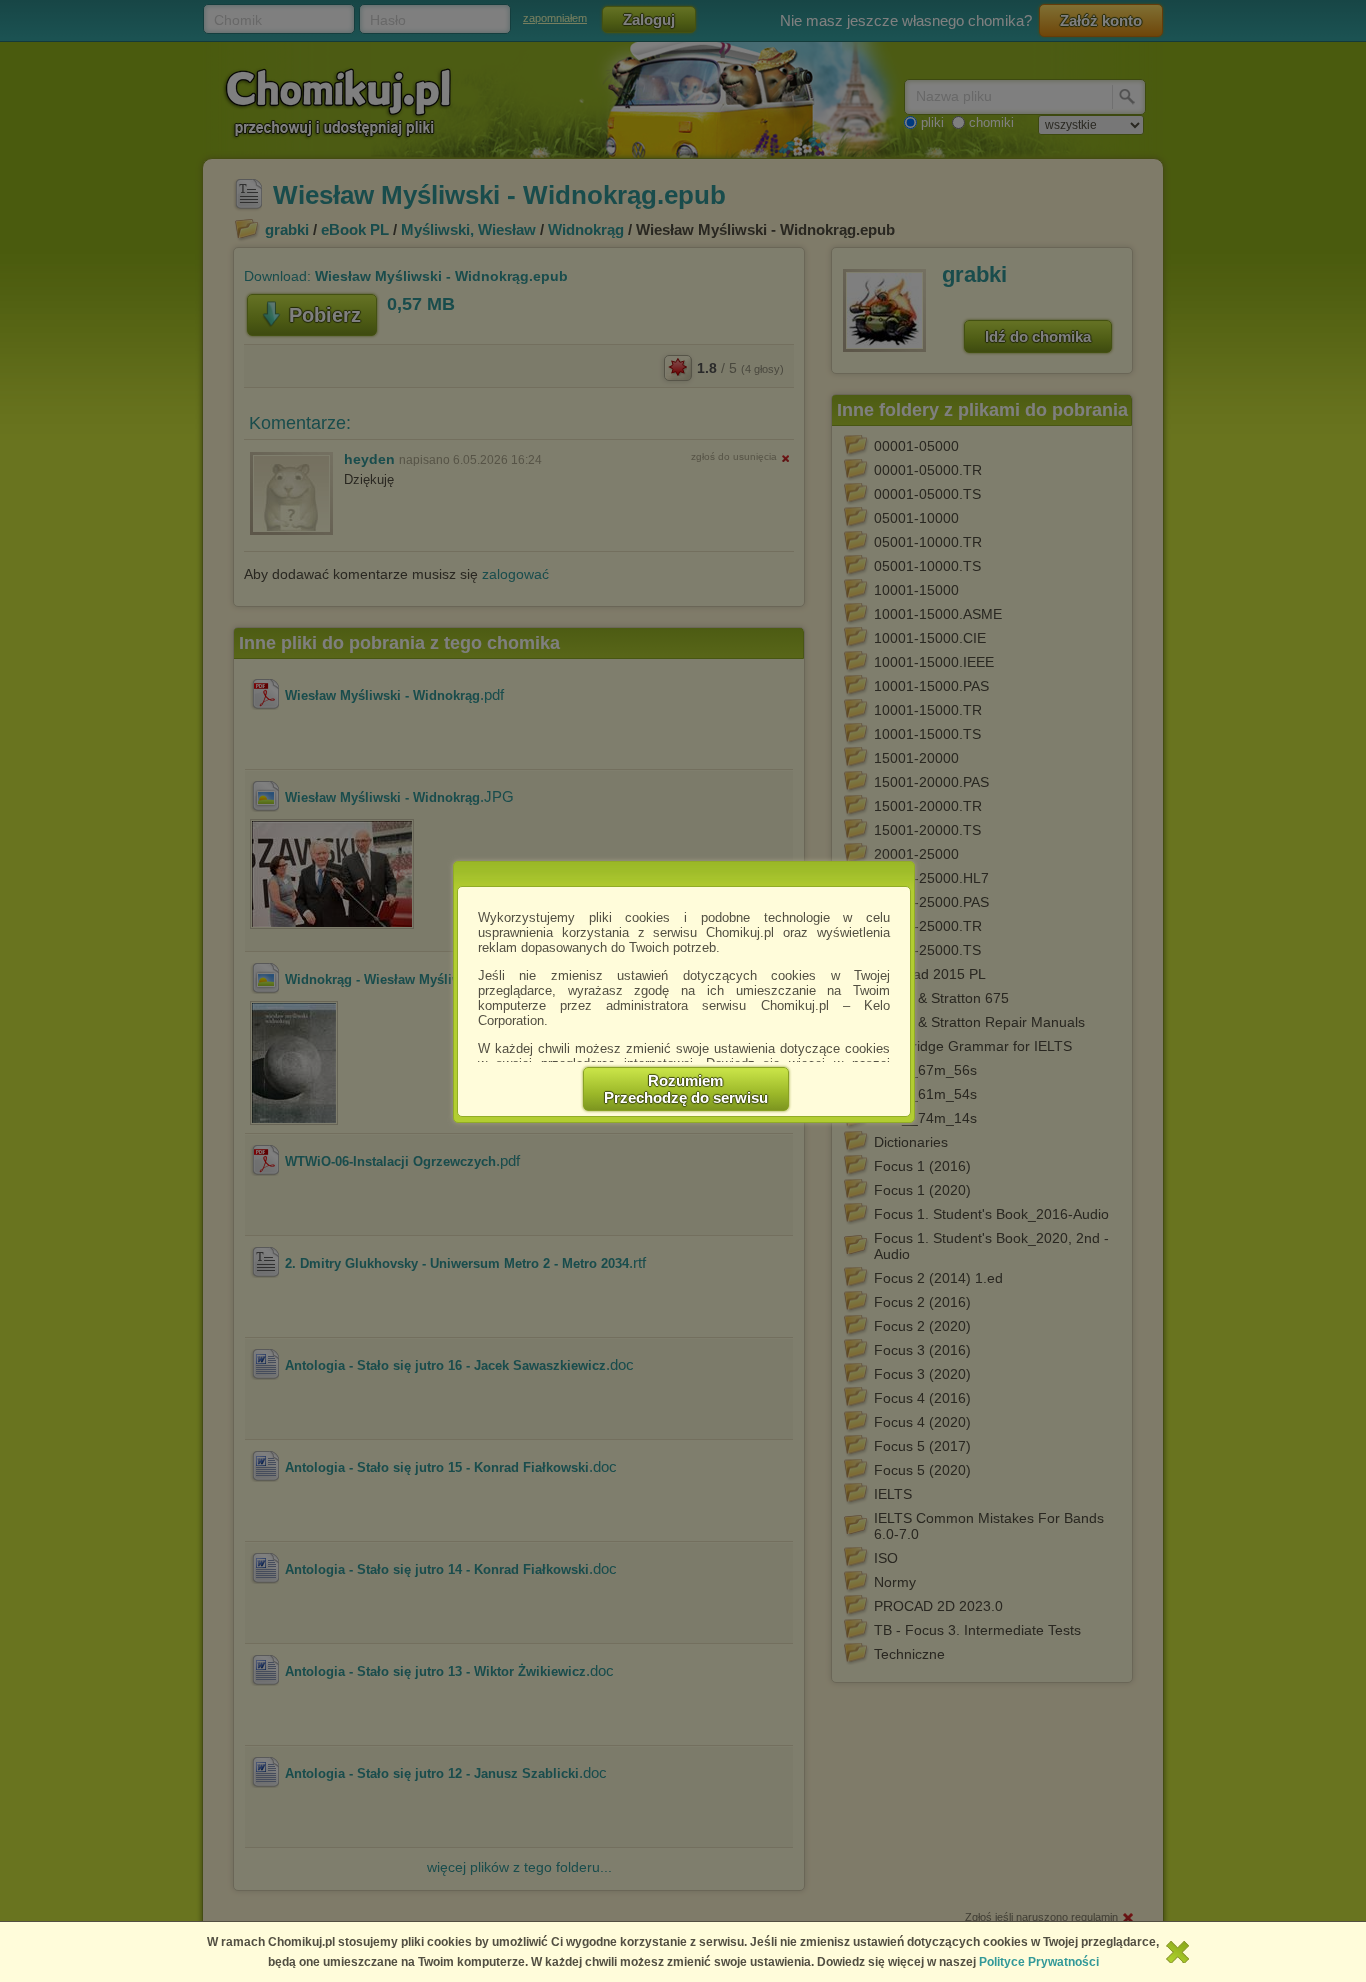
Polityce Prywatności (1039, 1962)
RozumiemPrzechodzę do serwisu (686, 1089)
